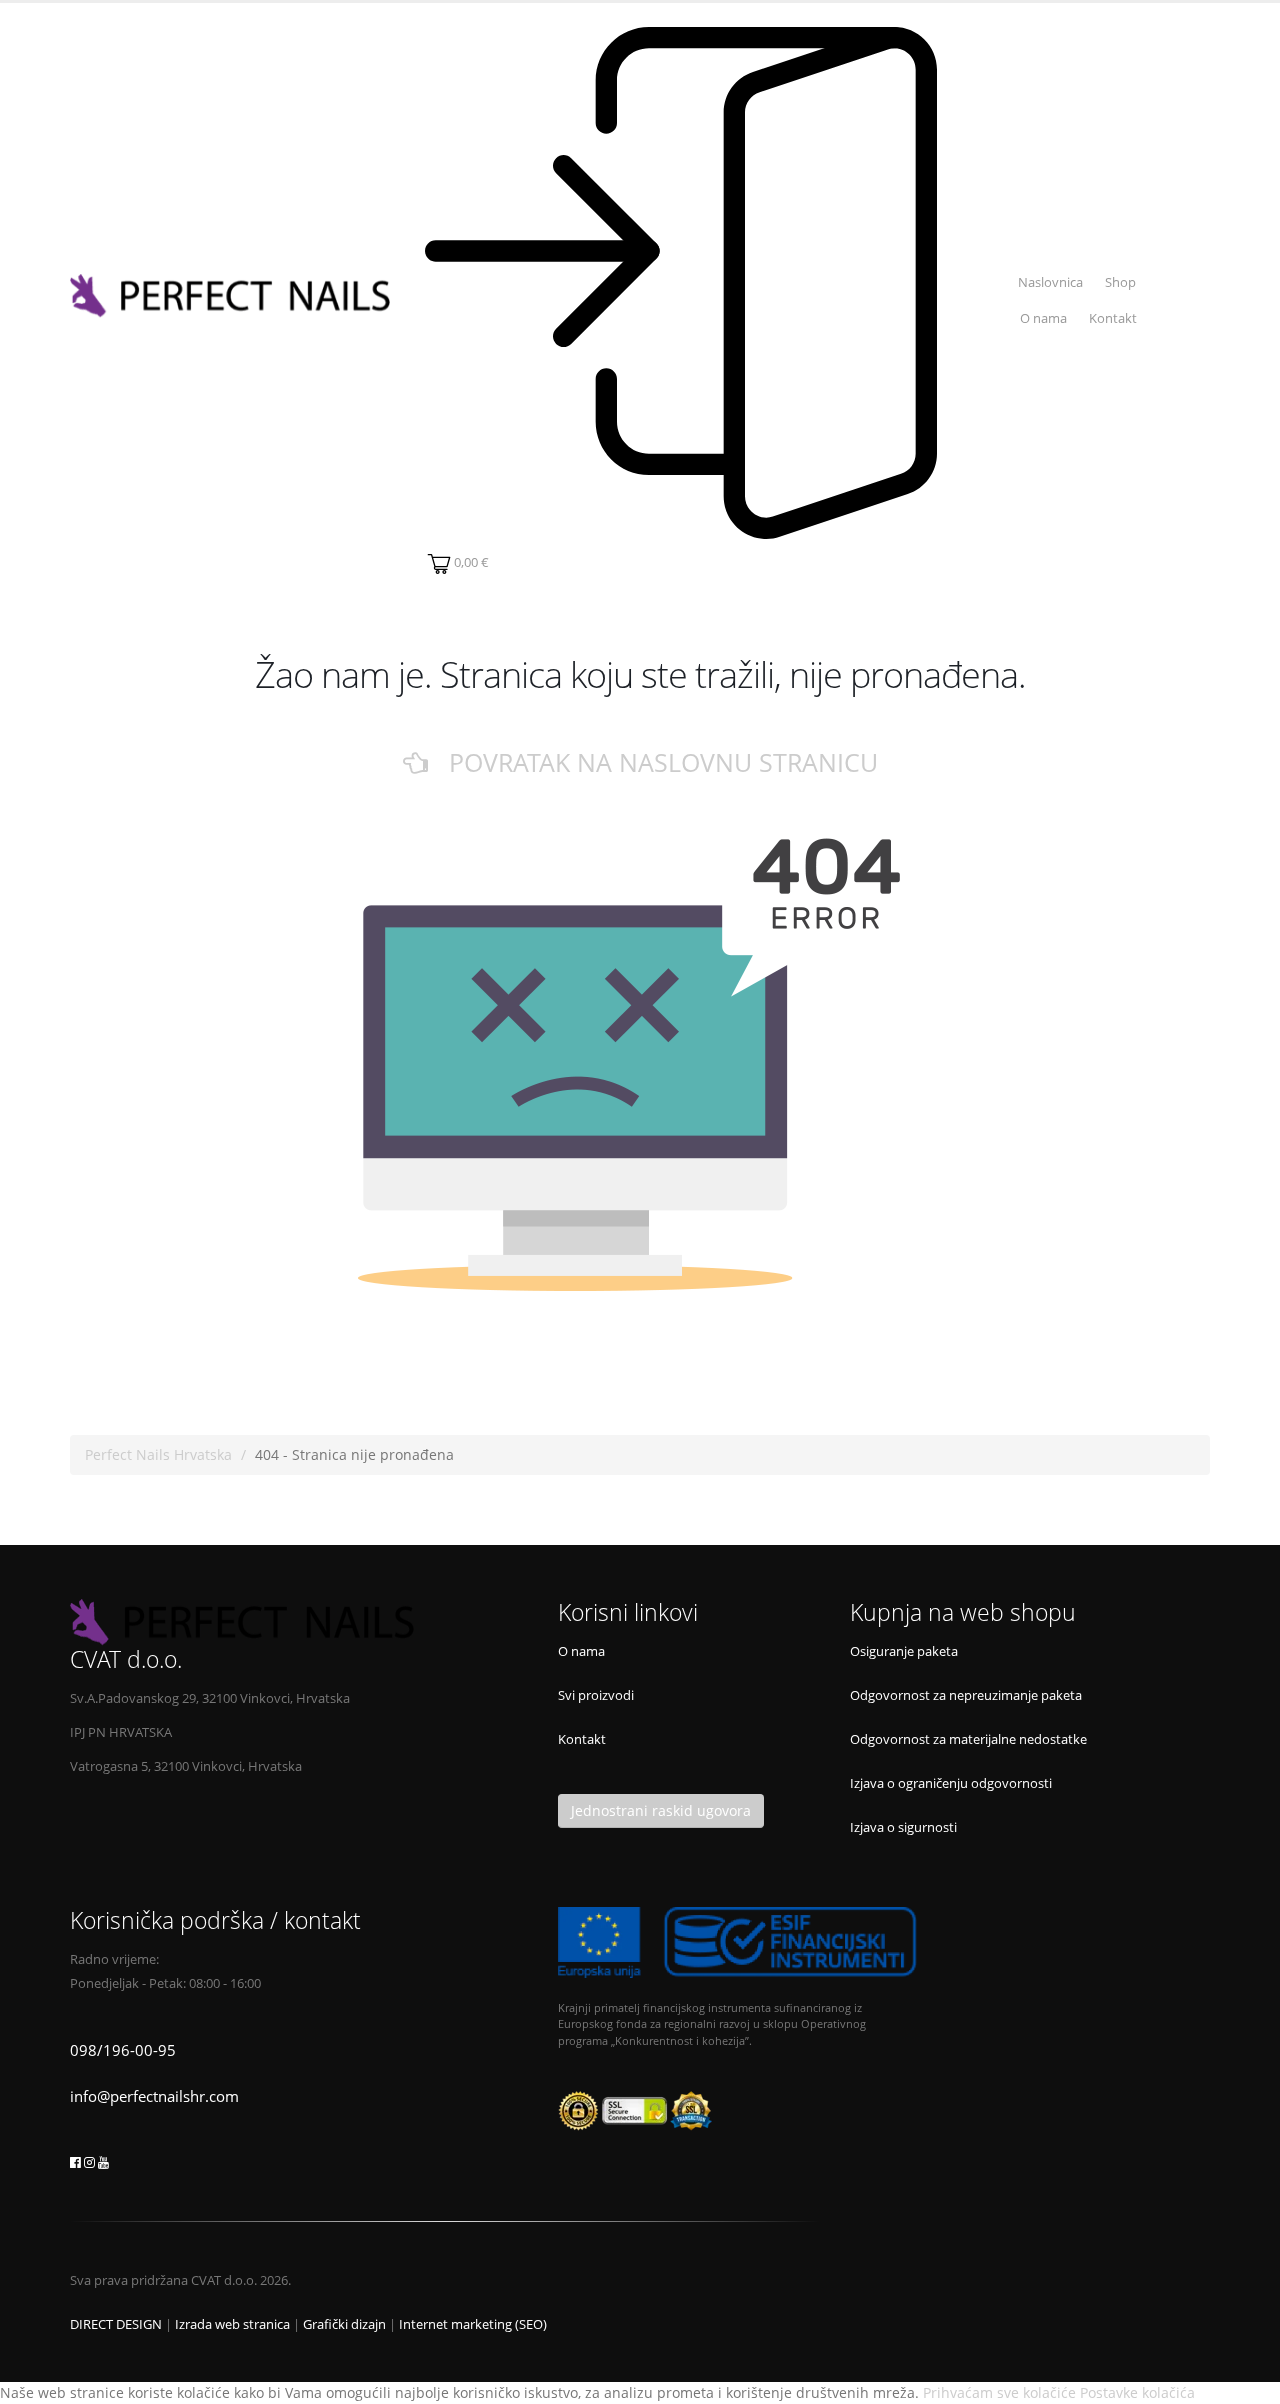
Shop (1120, 282)
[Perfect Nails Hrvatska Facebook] (75, 2162)
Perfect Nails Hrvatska (158, 1454)
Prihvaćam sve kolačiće (999, 2392)
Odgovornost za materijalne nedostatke (968, 1739)
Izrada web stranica (232, 2324)
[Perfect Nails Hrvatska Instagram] (89, 2162)
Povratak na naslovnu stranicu (653, 762)
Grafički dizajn (344, 2324)
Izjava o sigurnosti (903, 1827)
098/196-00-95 (123, 2050)
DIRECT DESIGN (116, 2324)
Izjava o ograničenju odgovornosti (951, 1783)
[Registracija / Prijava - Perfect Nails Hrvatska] (681, 283)
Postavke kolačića (1137, 2392)
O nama (1043, 318)
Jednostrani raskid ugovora (661, 1810)
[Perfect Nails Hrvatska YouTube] (103, 2162)
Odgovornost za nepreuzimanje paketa (966, 1695)
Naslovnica (1050, 282)
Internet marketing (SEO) (473, 2324)
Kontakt (1113, 318)
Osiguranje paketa (904, 1651)
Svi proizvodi (596, 1695)
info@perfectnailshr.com (154, 2096)
